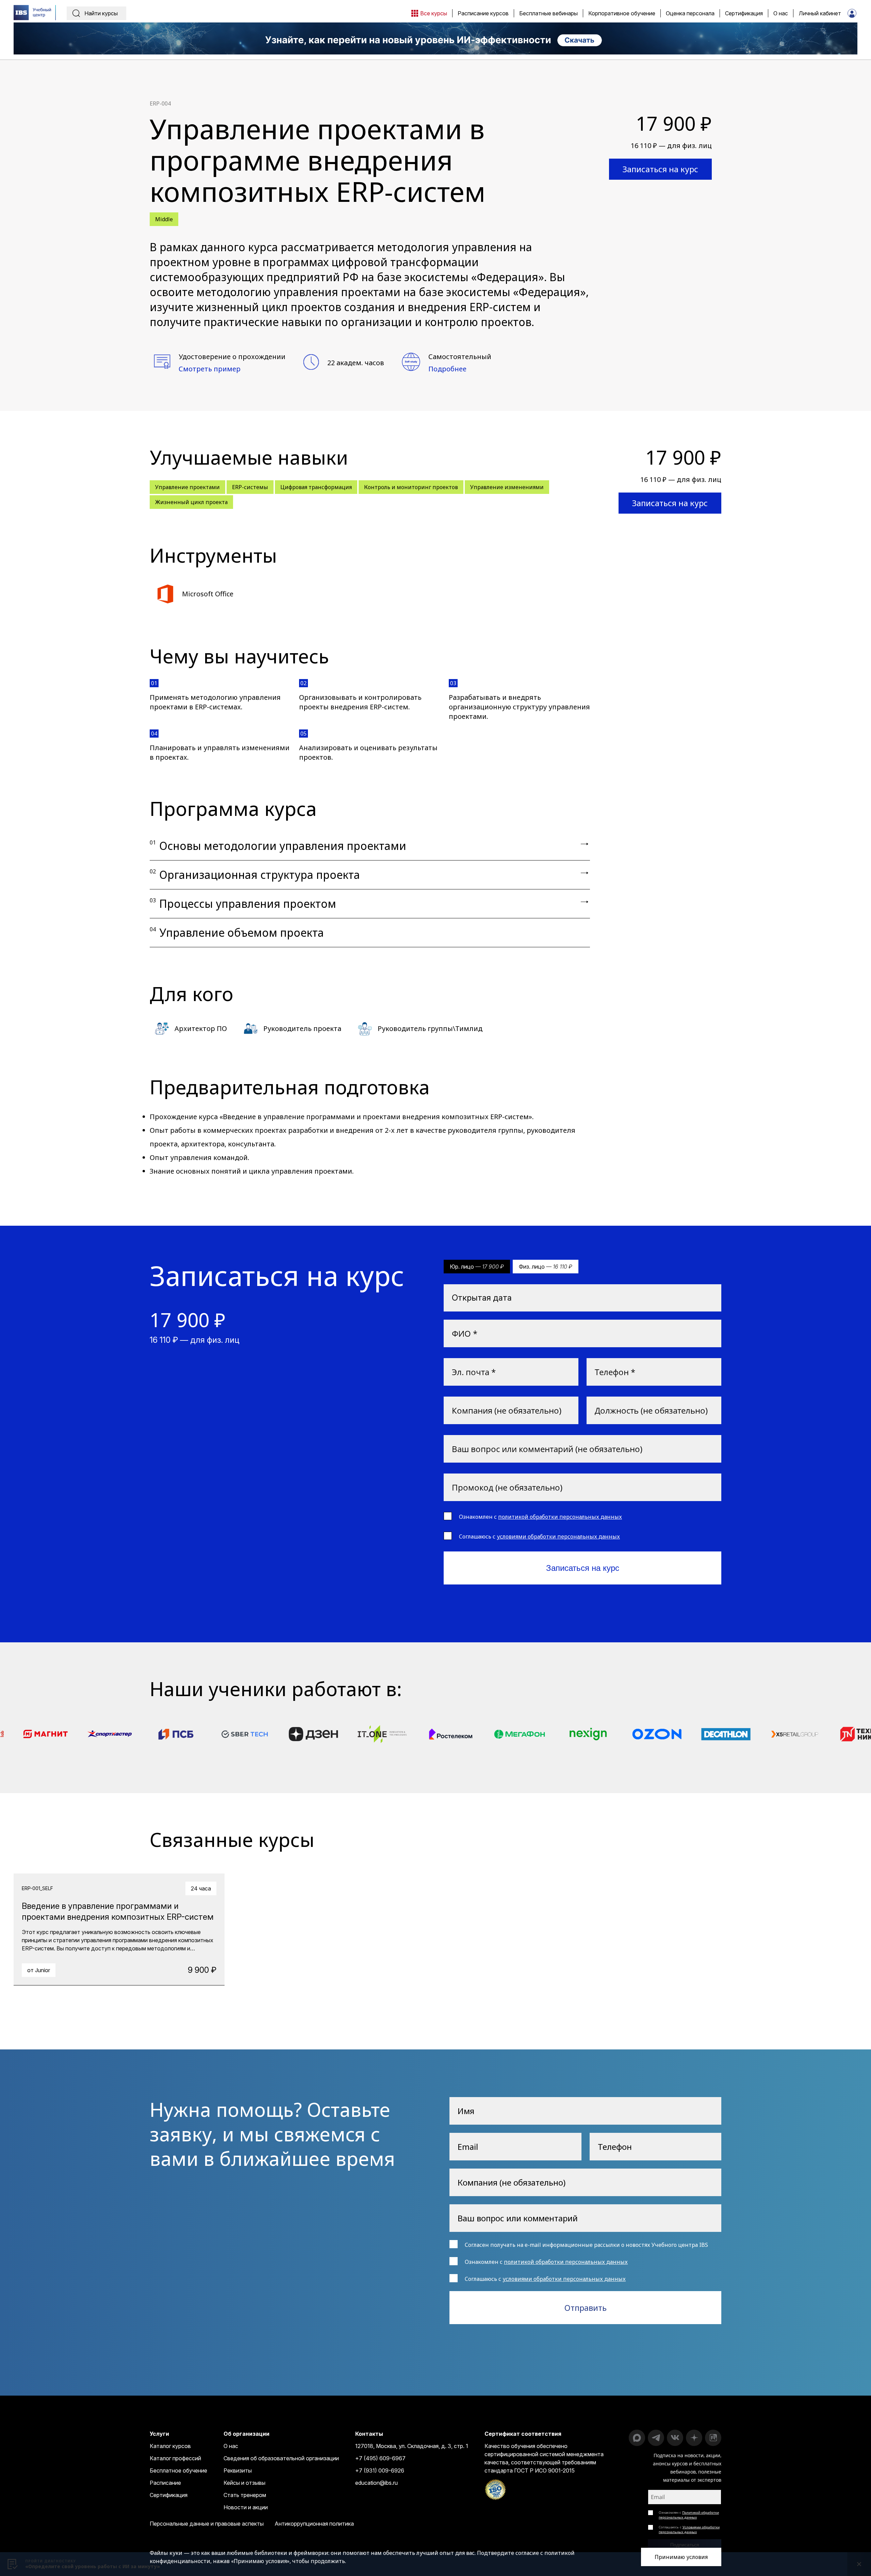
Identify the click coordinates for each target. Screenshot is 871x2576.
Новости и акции (246, 2507)
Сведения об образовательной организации (281, 2458)
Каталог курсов (170, 2446)
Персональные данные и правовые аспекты (207, 2524)
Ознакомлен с (689, 2515)
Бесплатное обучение (178, 2470)
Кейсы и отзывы (244, 2483)
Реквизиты (238, 2470)
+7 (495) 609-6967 (380, 2458)
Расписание (165, 2483)
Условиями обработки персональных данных (689, 2529)
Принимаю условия (681, 2557)
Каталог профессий (175, 2458)
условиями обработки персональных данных (558, 1536)
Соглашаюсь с (689, 2529)
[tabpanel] (119, 1929)
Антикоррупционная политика (314, 2524)
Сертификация (169, 2495)
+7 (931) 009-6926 (380, 2470)
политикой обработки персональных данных (560, 1517)
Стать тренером (245, 2495)
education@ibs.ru (376, 2483)
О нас (231, 2446)
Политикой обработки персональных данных (689, 2515)
